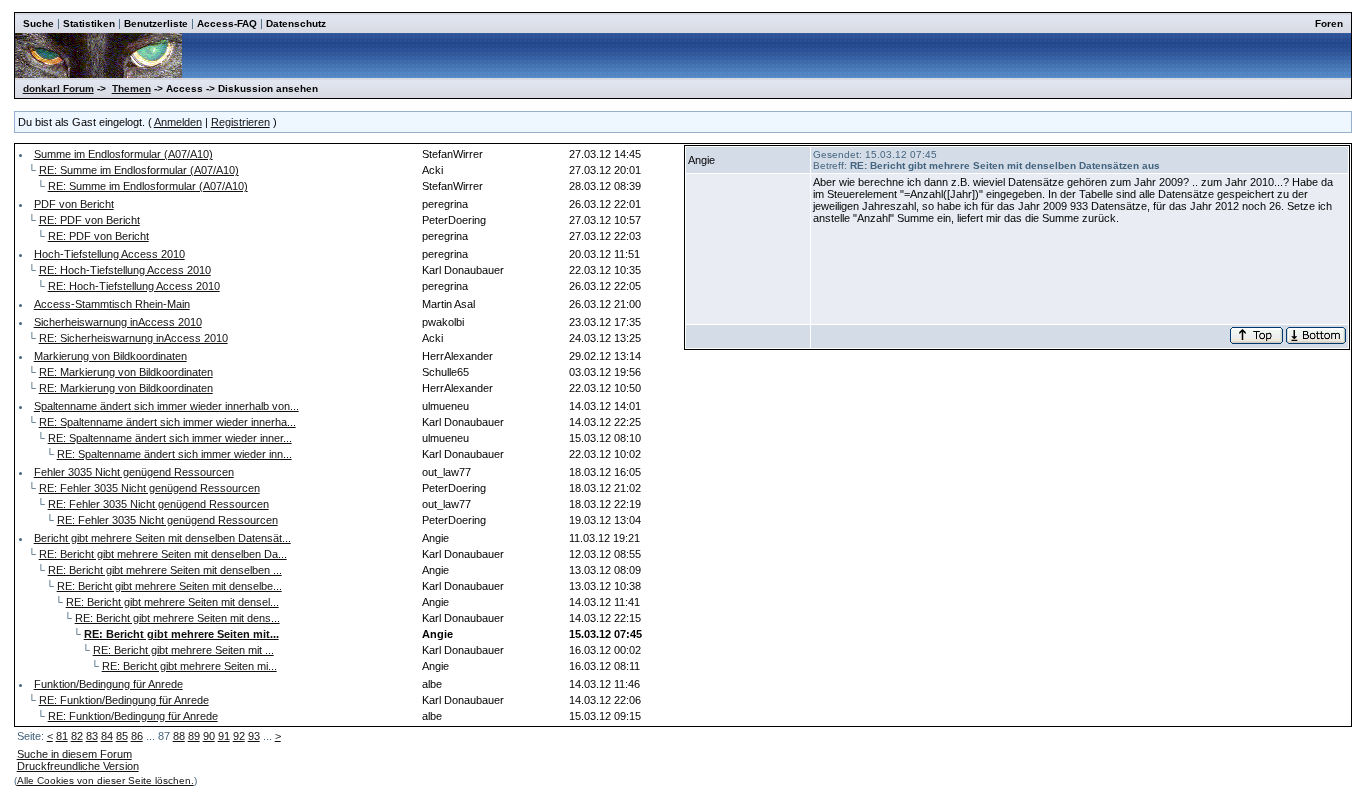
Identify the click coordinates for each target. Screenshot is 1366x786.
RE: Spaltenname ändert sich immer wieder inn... (174, 454)
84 (107, 736)
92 (239, 736)
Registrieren (240, 122)
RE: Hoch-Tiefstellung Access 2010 (125, 270)
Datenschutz (296, 23)
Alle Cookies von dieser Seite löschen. (105, 780)
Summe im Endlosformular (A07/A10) (123, 154)
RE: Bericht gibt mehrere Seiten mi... (189, 666)
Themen (131, 88)
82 (77, 736)
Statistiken (89, 23)
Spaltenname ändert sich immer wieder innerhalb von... (166, 406)
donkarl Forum (58, 88)
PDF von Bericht (74, 204)
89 (194, 736)
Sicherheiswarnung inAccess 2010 (118, 322)
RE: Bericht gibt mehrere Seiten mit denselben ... (165, 570)
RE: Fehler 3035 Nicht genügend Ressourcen (149, 488)
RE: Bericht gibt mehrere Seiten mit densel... (172, 602)
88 (179, 736)
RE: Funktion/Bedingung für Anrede (124, 700)
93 (254, 736)
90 (209, 736)
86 (137, 736)
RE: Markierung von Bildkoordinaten (126, 372)
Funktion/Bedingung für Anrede (108, 684)
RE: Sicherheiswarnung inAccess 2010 (133, 338)
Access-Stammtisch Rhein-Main (112, 304)
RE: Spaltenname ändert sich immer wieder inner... (170, 438)
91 (224, 736)
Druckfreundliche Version (78, 766)
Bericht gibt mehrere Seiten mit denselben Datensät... (162, 538)
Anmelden (178, 122)
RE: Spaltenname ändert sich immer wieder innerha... (167, 422)
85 (122, 736)
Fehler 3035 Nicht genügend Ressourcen (134, 472)
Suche (38, 23)
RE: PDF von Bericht (89, 220)
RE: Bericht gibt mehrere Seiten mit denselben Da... (163, 554)
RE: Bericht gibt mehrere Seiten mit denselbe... (169, 586)
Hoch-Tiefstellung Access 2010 (109, 254)
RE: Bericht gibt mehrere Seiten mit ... (183, 650)
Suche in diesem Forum (74, 754)
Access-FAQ (227, 23)
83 (92, 736)
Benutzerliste (156, 23)
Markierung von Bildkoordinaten (110, 356)
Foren (1329, 23)
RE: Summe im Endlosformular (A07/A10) (139, 170)
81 (62, 736)
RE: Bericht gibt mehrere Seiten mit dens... (177, 618)
